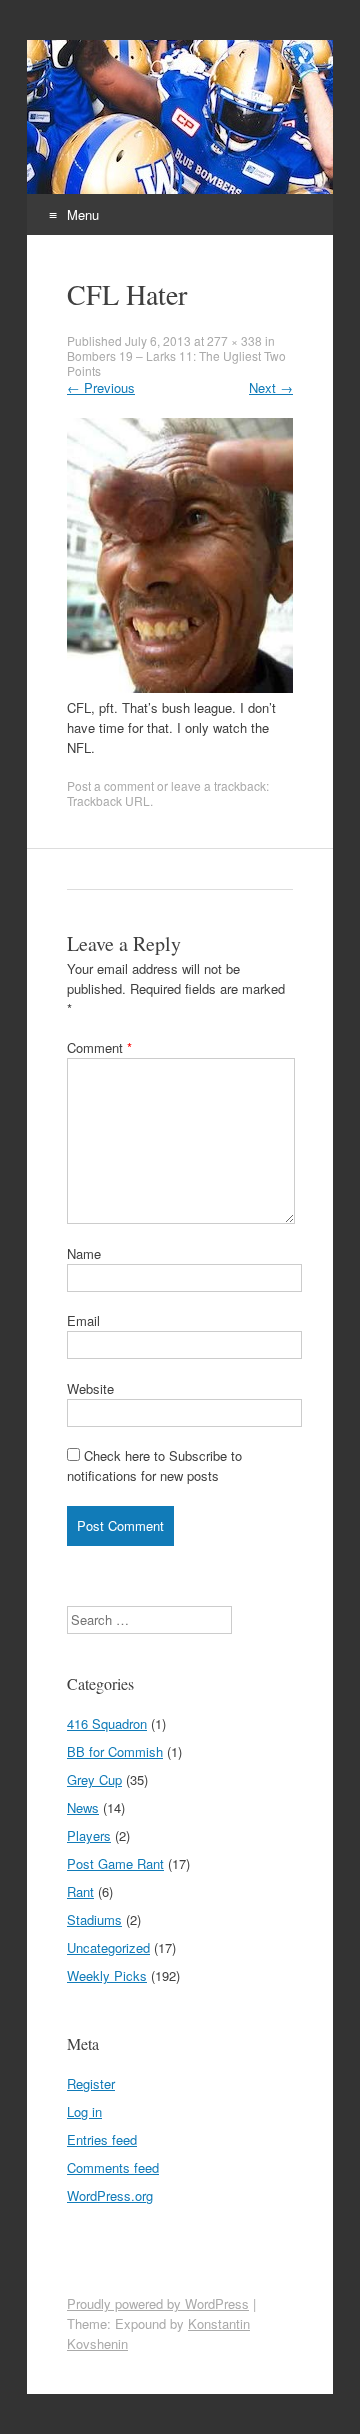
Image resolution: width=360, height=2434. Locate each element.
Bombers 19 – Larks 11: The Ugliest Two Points (176, 363)
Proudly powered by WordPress (158, 2303)
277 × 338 (234, 340)
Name (84, 1253)
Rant (80, 1891)
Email (83, 1320)
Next (271, 387)
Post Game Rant (115, 1863)
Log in (84, 2111)
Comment (99, 1047)
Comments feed (113, 2167)
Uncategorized (108, 1947)
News (83, 1807)
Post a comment (110, 785)
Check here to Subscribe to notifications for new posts (154, 1465)
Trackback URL (108, 800)
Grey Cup (94, 1779)
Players (89, 1835)
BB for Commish (115, 1751)
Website (90, 1388)
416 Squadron (107, 1723)
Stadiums (94, 1919)
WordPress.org (110, 2195)
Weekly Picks (107, 1975)
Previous (101, 387)
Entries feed (102, 2139)
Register (91, 2083)
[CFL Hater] (180, 687)
